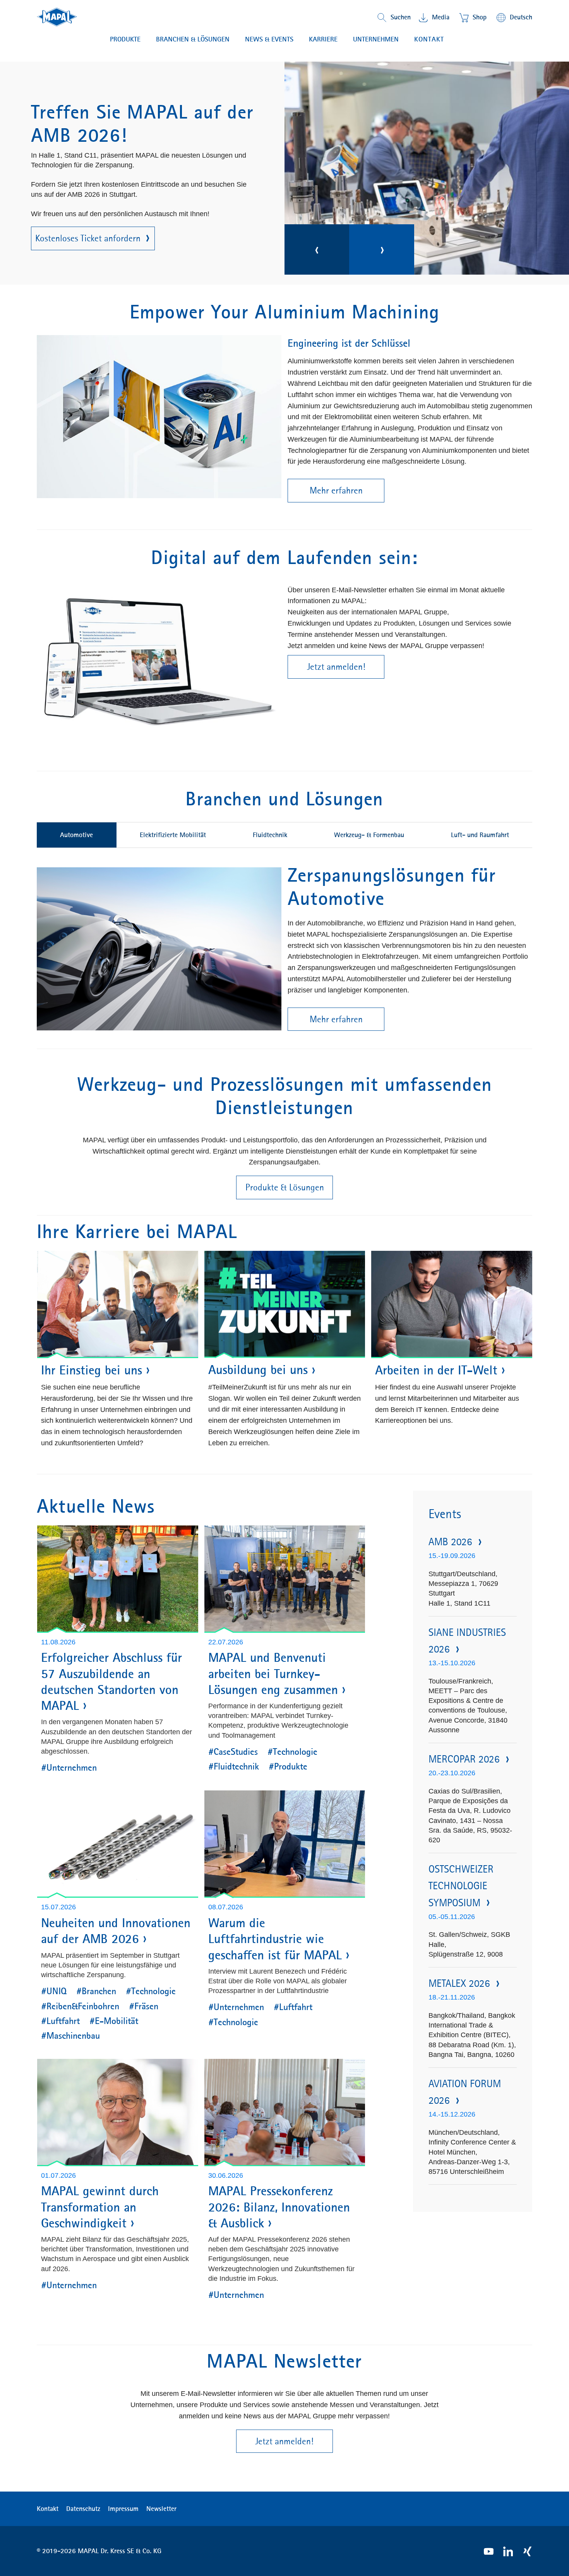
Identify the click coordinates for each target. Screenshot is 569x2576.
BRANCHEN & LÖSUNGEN (193, 39)
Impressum (123, 2509)
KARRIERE (323, 39)
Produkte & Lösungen (285, 1187)
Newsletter (161, 2509)
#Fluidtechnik (234, 1766)
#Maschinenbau (70, 2036)
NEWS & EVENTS (269, 39)
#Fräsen (144, 2006)
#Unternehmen (69, 1768)
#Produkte (288, 1766)
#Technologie (292, 1752)
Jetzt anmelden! (336, 667)
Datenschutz (83, 2509)
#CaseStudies (233, 1752)
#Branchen (96, 1991)
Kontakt (429, 39)
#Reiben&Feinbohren (80, 2006)
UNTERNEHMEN (376, 39)
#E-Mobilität (114, 2021)
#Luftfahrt (60, 2021)
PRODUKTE (125, 39)
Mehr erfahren (75, 219)
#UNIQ (54, 1991)
